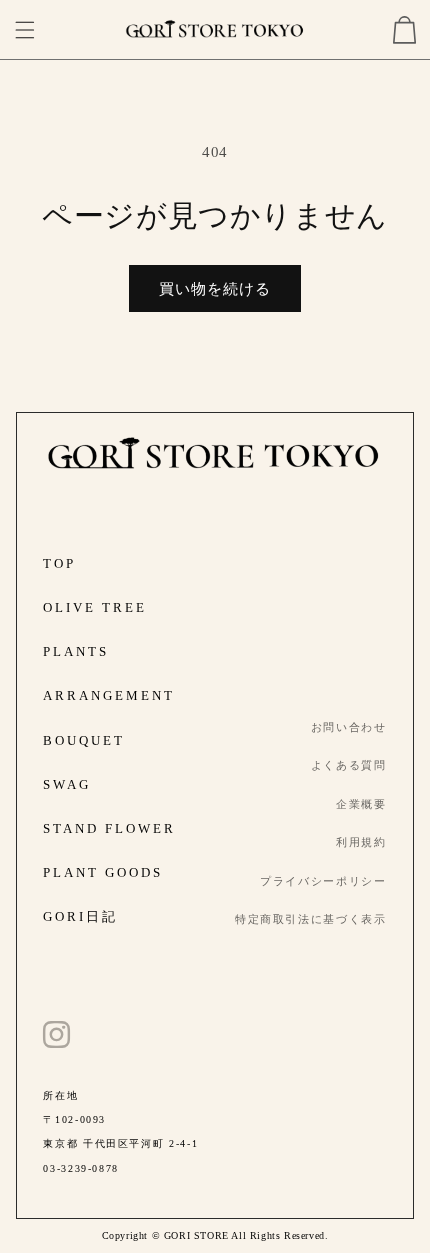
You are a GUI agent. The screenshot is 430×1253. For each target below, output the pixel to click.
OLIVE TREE (95, 607)
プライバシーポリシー (323, 881)
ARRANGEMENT (109, 695)
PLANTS (76, 651)
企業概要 (361, 804)
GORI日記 (80, 916)
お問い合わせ (349, 727)
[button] (25, 30)
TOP (59, 563)
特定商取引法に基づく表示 (311, 919)
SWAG (67, 784)
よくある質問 (349, 765)
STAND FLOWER (109, 828)
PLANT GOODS (103, 872)
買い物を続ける (215, 289)
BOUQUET (84, 740)
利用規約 (361, 842)
